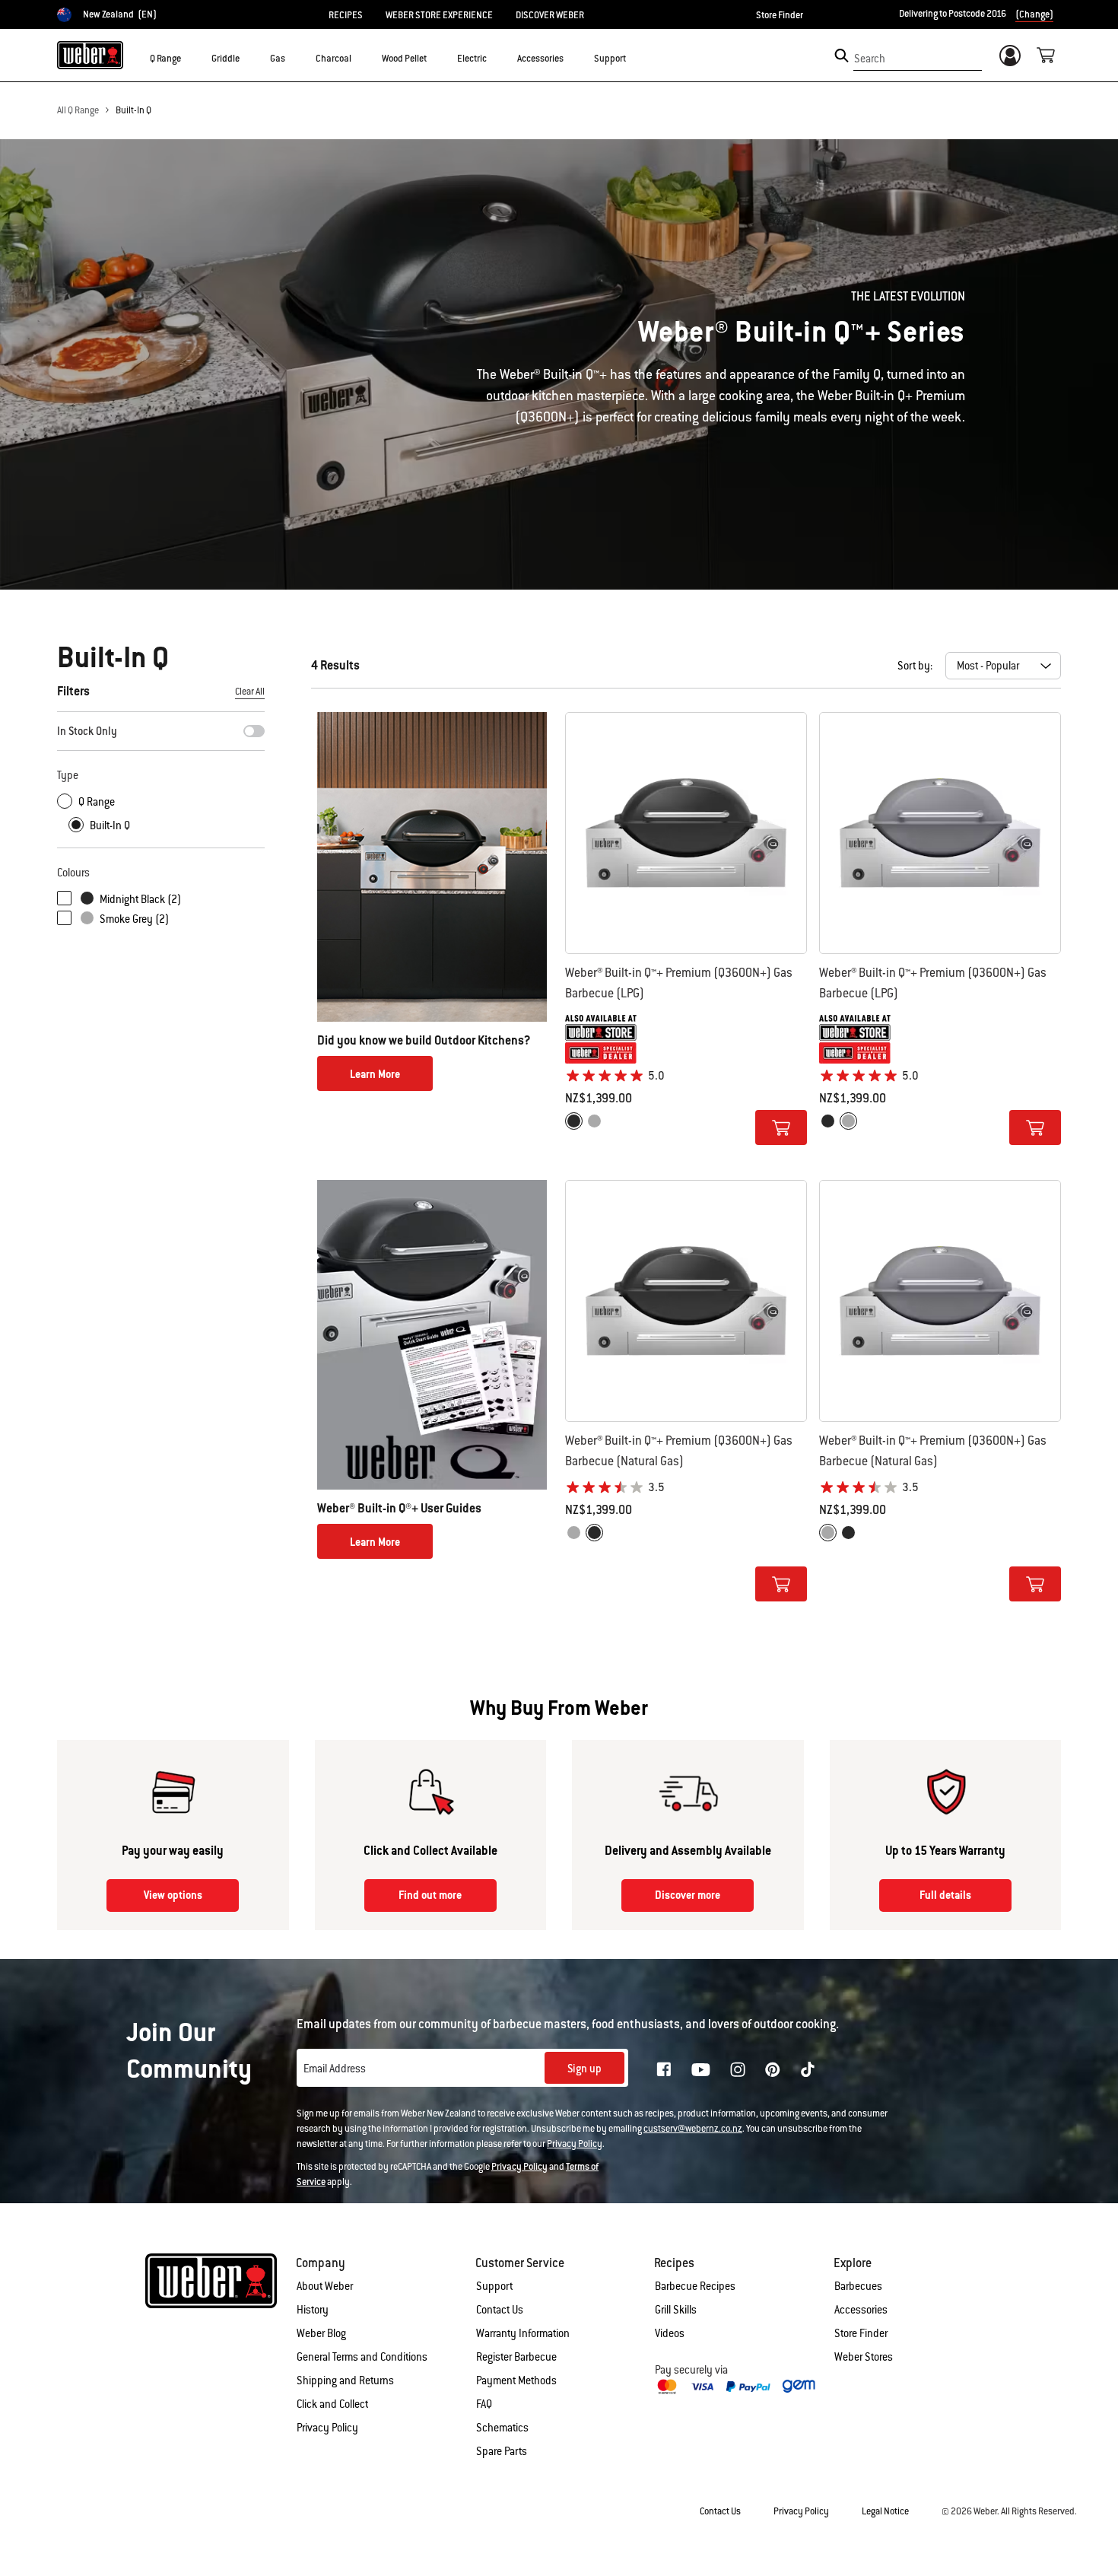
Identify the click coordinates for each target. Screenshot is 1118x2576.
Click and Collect (332, 2404)
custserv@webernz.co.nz (693, 2129)
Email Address (335, 2069)
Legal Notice (885, 2511)
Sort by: (915, 666)
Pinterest (773, 2069)
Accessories (861, 2310)
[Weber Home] (90, 55)
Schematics (502, 2428)
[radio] (574, 1121)
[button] (190, 58)
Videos (670, 2333)
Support (494, 2286)
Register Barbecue (516, 2357)
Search (870, 59)
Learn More (375, 1074)
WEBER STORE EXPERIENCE (439, 15)
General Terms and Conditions (362, 2357)
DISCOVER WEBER (550, 15)
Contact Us (500, 2310)
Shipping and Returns (345, 2380)
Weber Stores (864, 2357)
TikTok (808, 2069)
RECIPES (346, 15)
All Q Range (78, 110)
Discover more (688, 1895)
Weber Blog (321, 2333)
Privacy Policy (575, 2144)
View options (173, 1895)
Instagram (738, 2069)
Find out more (430, 1895)
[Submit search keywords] (842, 56)
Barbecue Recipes (695, 2286)
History (313, 2310)
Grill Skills (676, 2310)
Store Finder (780, 15)
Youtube (701, 2070)
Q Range (97, 802)
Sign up (584, 2069)
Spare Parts (502, 2451)
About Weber (325, 2286)
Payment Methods (516, 2380)
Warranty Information (523, 2333)
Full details (945, 1895)
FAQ (484, 2404)
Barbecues (858, 2286)
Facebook (664, 2069)
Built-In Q (133, 110)
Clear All (250, 692)
